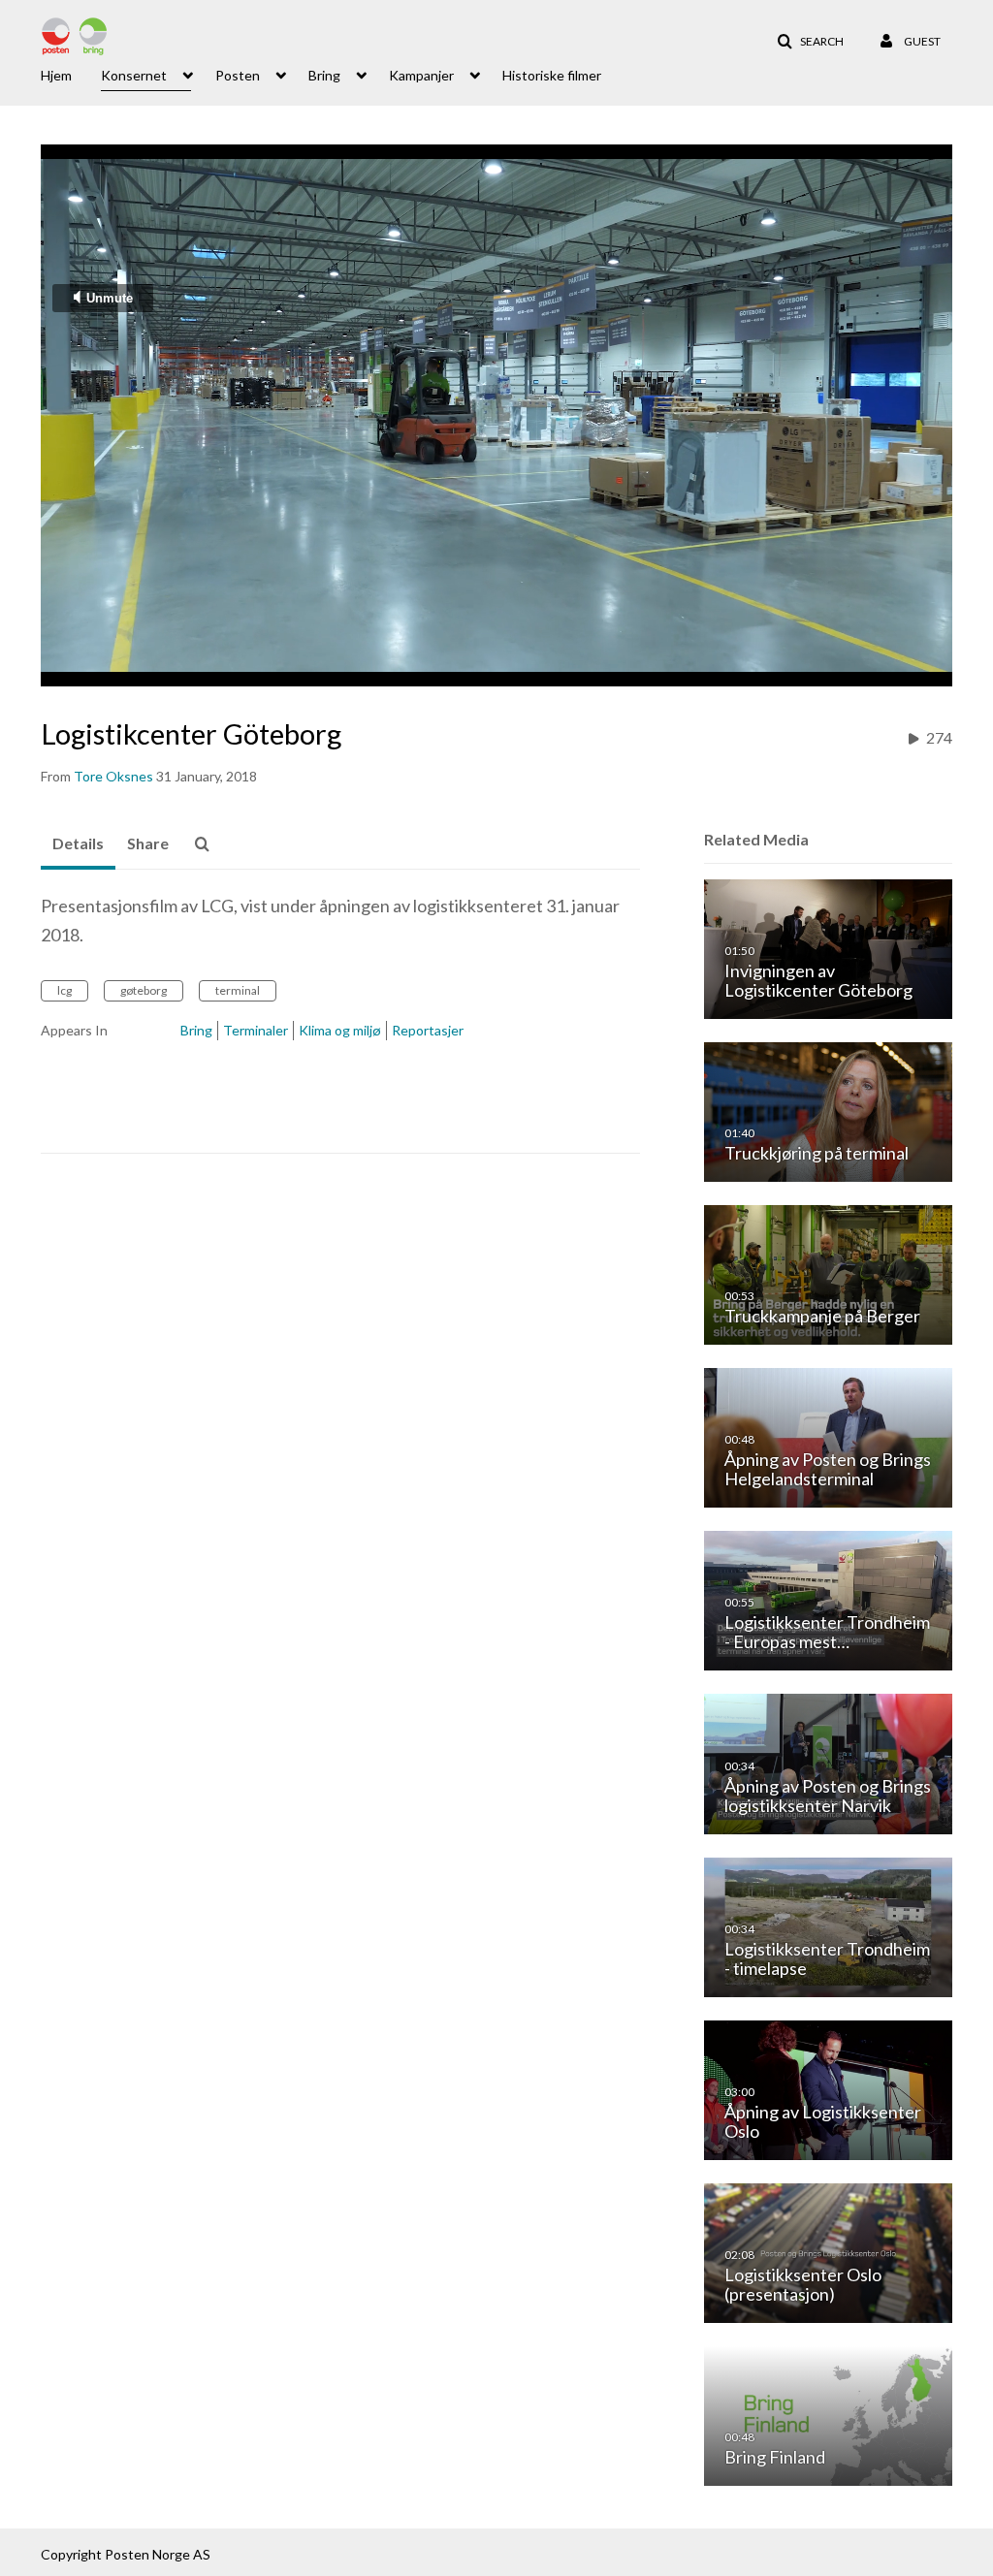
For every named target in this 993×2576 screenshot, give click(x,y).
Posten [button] (238, 75)
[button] (810, 42)
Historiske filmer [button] (552, 75)
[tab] (78, 844)
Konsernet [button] (134, 75)
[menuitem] (71, 74)
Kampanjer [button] (421, 75)
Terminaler (256, 1030)
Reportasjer (428, 1030)
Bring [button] (324, 75)
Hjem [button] (56, 75)
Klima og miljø (340, 1030)
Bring (196, 1030)
